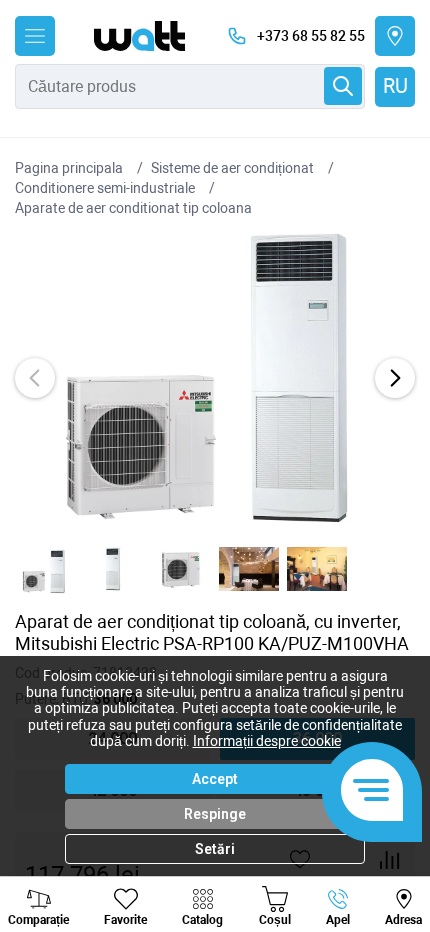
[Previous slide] (35, 378)
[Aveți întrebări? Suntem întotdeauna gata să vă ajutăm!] (372, 792)
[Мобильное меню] (35, 36)
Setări (215, 849)
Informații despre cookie (267, 741)
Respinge (215, 814)
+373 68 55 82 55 (311, 36)
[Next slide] (395, 378)
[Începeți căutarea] (343, 86)
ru (395, 86)
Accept (215, 779)
